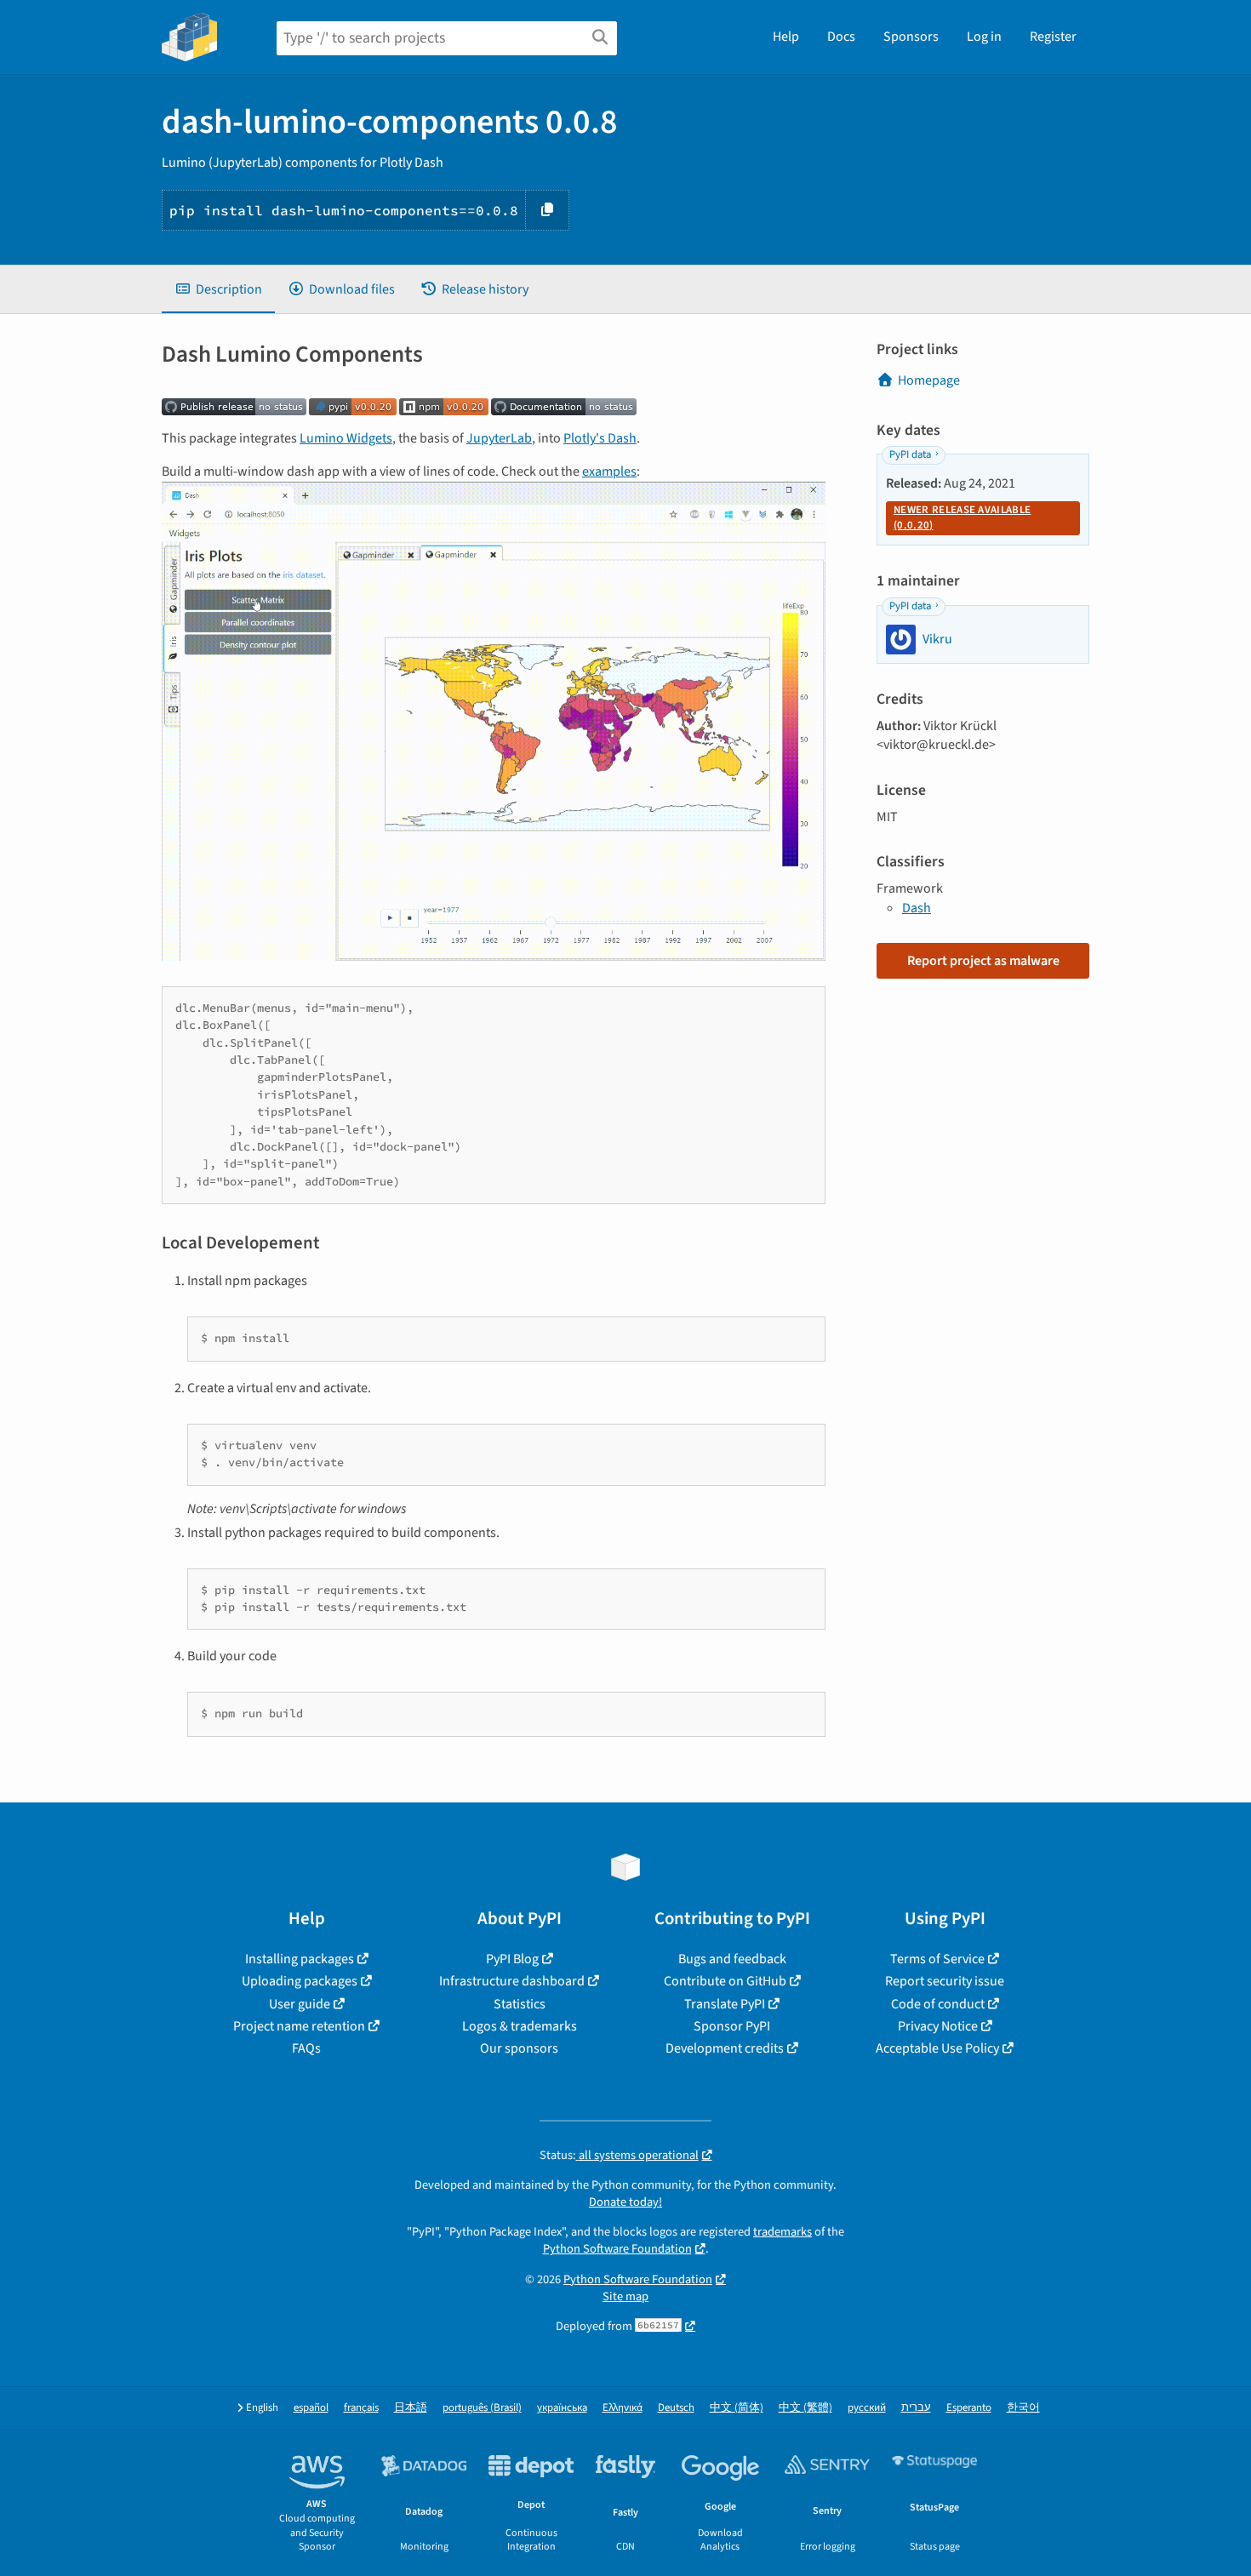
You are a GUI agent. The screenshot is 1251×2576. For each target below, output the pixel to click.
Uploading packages (300, 1981)
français (361, 2408)
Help (786, 37)
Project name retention (299, 2026)
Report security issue (945, 1981)
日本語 (411, 2408)
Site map (625, 2296)
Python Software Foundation (617, 2249)
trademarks (783, 2232)
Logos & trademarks (520, 2026)
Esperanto (969, 2408)
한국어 (1023, 2408)
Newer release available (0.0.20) (962, 517)
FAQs (306, 2048)
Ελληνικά (623, 2408)
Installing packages (300, 1959)
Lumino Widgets (346, 438)
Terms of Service (937, 1959)
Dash (917, 908)
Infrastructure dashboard (512, 1981)
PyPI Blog (512, 1959)
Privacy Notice (938, 2026)
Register (1053, 37)
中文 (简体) (737, 2408)
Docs (841, 37)
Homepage (929, 380)
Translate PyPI (725, 2004)
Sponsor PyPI (732, 2026)
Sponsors (911, 37)
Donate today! (625, 2202)
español (311, 2408)
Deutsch (676, 2408)
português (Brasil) (482, 2408)
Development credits (725, 2048)
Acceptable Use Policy (937, 2048)
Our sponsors (519, 2048)
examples (609, 471)
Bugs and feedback (732, 1959)
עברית (916, 2408)
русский (867, 2408)
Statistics (520, 2004)
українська (562, 2408)
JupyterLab (499, 438)
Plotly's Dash (600, 438)
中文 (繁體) (805, 2408)
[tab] (218, 289)
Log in (984, 37)
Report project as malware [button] (983, 961)
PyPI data (910, 454)
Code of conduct (938, 2004)
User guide (300, 2004)
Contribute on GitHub (725, 1981)
